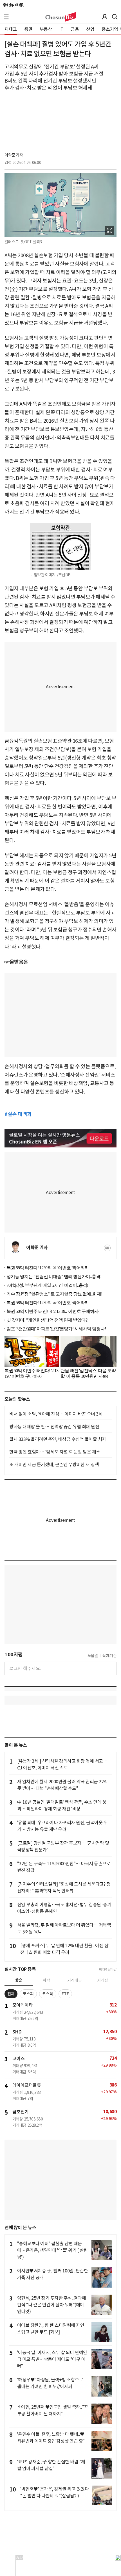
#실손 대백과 (18, 1114)
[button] (6, 17)
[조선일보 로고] (13, 5)
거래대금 (75, 1980)
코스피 (28, 1994)
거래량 (103, 1980)
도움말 (93, 1656)
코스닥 (48, 1994)
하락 (46, 1980)
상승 (19, 1980)
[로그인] (105, 17)
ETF (65, 1994)
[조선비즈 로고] (61, 17)
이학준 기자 (14, 155)
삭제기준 (109, 1656)
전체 (11, 1994)
